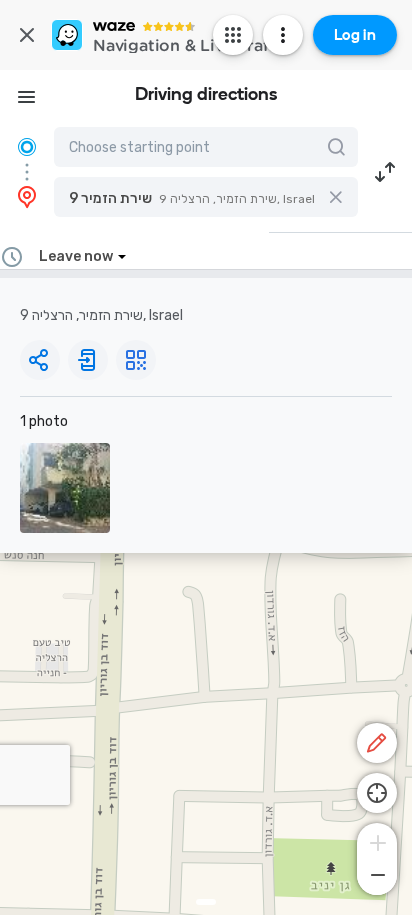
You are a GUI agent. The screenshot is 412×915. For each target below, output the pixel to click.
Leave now (76, 256)
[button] (206, 197)
